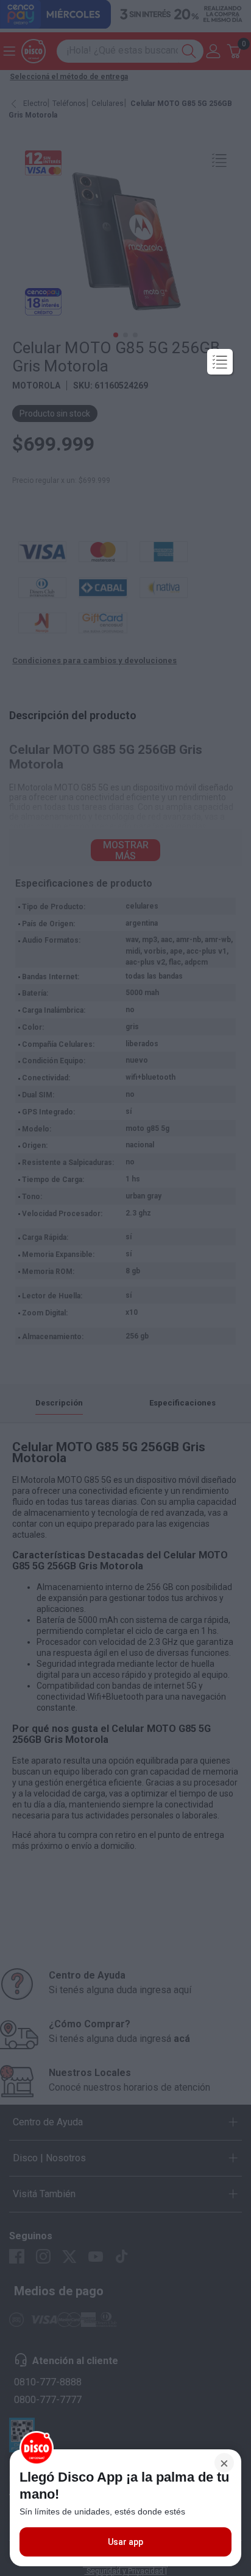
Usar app (125, 2542)
